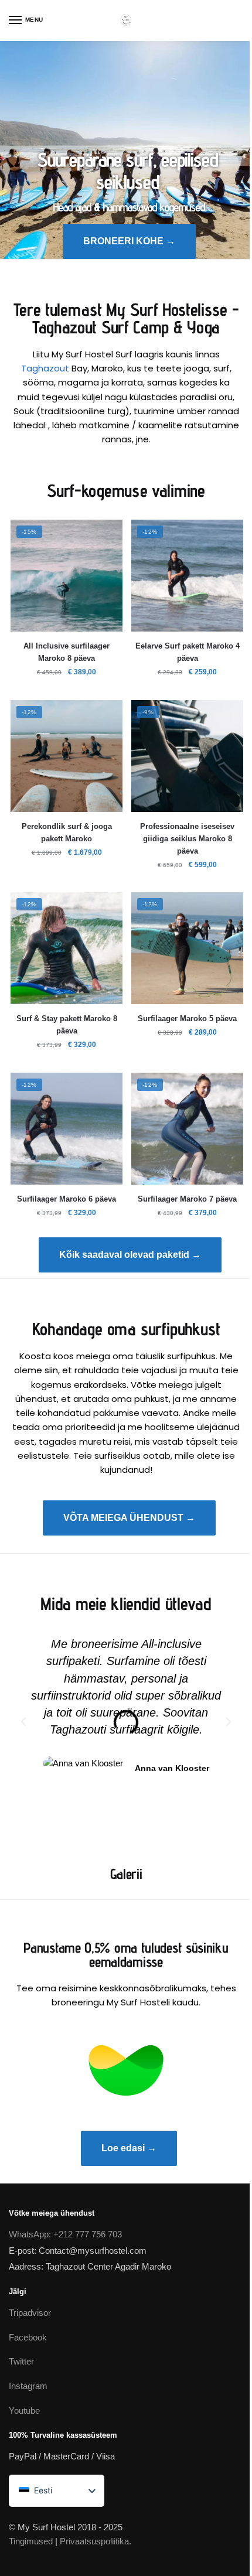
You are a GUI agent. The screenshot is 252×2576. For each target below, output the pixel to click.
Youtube (24, 2410)
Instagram (28, 2386)
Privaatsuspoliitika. (96, 2541)
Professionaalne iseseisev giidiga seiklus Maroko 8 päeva (187, 839)
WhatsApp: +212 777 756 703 (65, 2234)
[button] (23, 1722)
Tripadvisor (30, 2313)
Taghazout (45, 368)
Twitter (21, 2361)
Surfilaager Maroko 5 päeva (187, 1019)
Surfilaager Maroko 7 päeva (187, 1199)
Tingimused (31, 2541)
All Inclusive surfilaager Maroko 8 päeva (67, 652)
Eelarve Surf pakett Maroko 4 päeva (188, 652)
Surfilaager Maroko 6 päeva (67, 1199)
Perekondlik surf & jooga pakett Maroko (67, 832)
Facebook (28, 2337)
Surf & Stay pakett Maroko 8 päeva (67, 1025)
